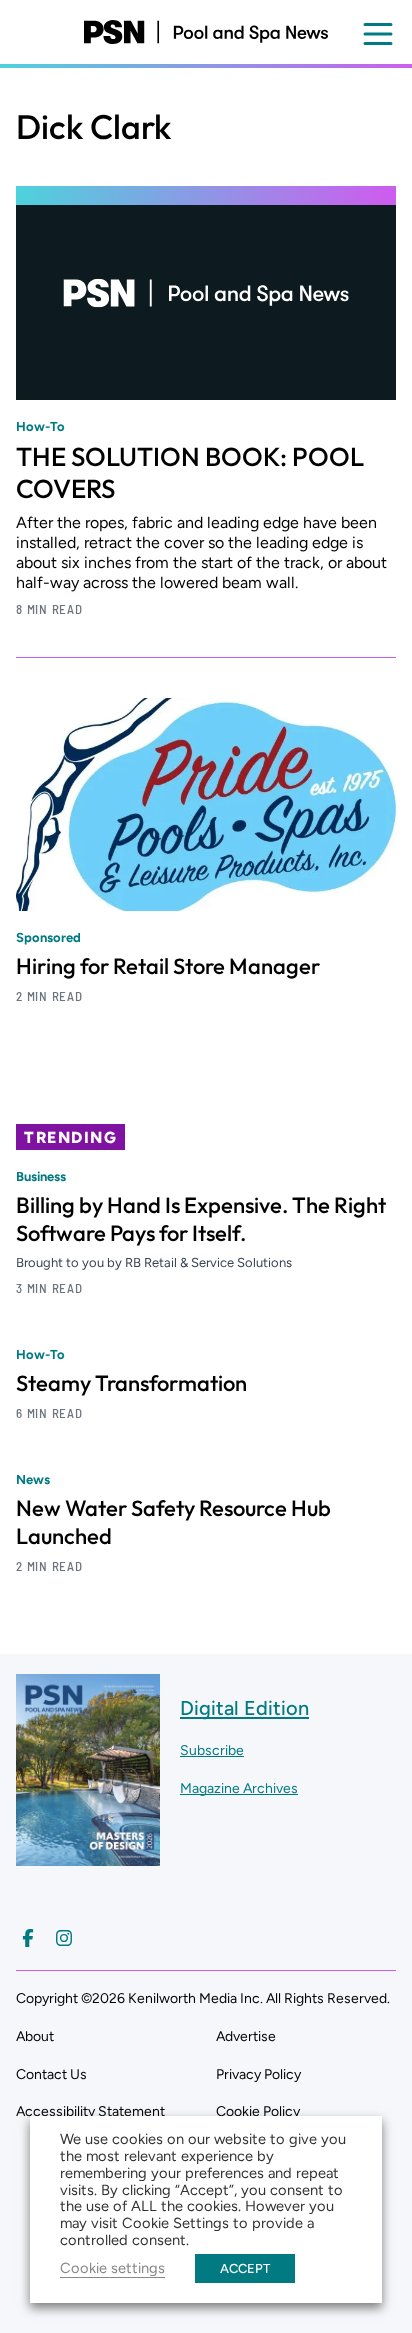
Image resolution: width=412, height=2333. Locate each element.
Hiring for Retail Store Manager (168, 966)
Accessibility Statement (90, 2111)
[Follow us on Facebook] (28, 1938)
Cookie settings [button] (112, 2268)
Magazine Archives (239, 1788)
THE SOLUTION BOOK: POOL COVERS (190, 472)
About (35, 2036)
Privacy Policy (258, 2074)
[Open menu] (378, 34)
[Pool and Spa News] (205, 32)
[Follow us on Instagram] (64, 1938)
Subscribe (212, 1750)
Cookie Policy (258, 2111)
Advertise (246, 2036)
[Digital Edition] (88, 1856)
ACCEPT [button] (245, 2268)
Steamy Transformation (131, 1383)
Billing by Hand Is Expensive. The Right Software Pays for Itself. (201, 1219)
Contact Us (51, 2074)
